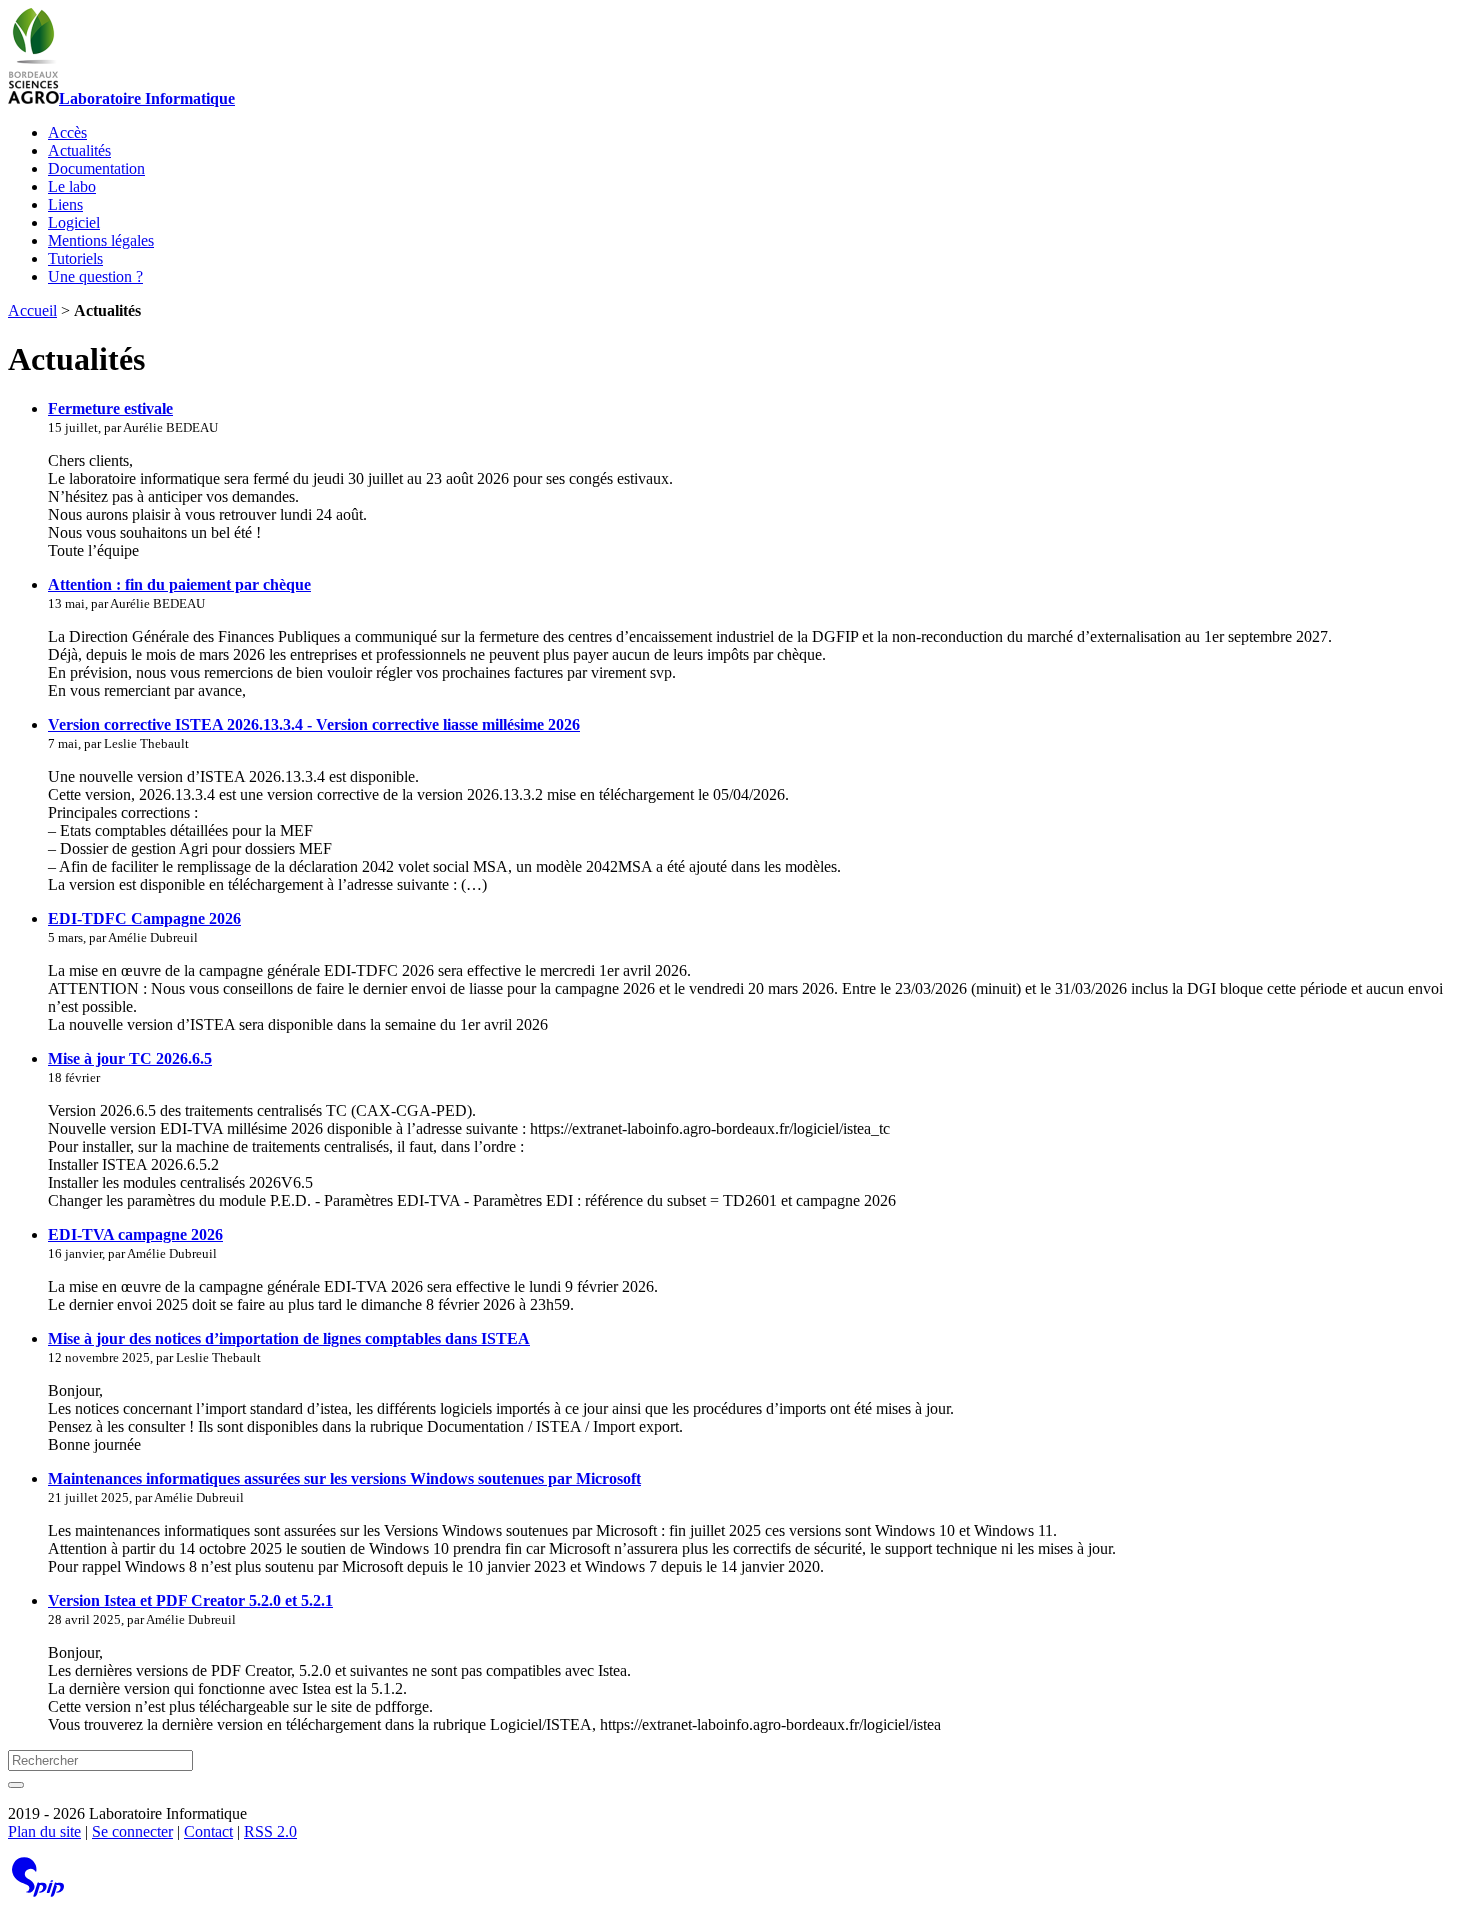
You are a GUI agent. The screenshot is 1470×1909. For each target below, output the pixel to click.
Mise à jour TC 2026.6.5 (130, 1058)
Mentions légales (101, 240)
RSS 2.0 (270, 1831)
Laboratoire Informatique (147, 98)
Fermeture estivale (110, 408)
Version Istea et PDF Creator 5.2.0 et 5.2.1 (190, 1600)
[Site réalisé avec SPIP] (38, 1892)
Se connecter (132, 1831)
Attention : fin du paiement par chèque (179, 584)
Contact (208, 1831)
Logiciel (74, 222)
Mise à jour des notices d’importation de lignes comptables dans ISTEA (289, 1338)
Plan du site (44, 1831)
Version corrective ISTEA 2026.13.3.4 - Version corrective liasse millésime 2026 (314, 724)
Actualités (79, 150)
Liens (65, 204)
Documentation (96, 168)
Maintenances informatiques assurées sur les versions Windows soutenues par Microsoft (344, 1478)
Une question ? (95, 276)
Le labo (72, 186)
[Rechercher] (16, 1785)
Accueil (32, 310)
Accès (67, 132)
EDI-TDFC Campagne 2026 (144, 918)
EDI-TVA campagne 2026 (135, 1234)
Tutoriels (75, 258)
